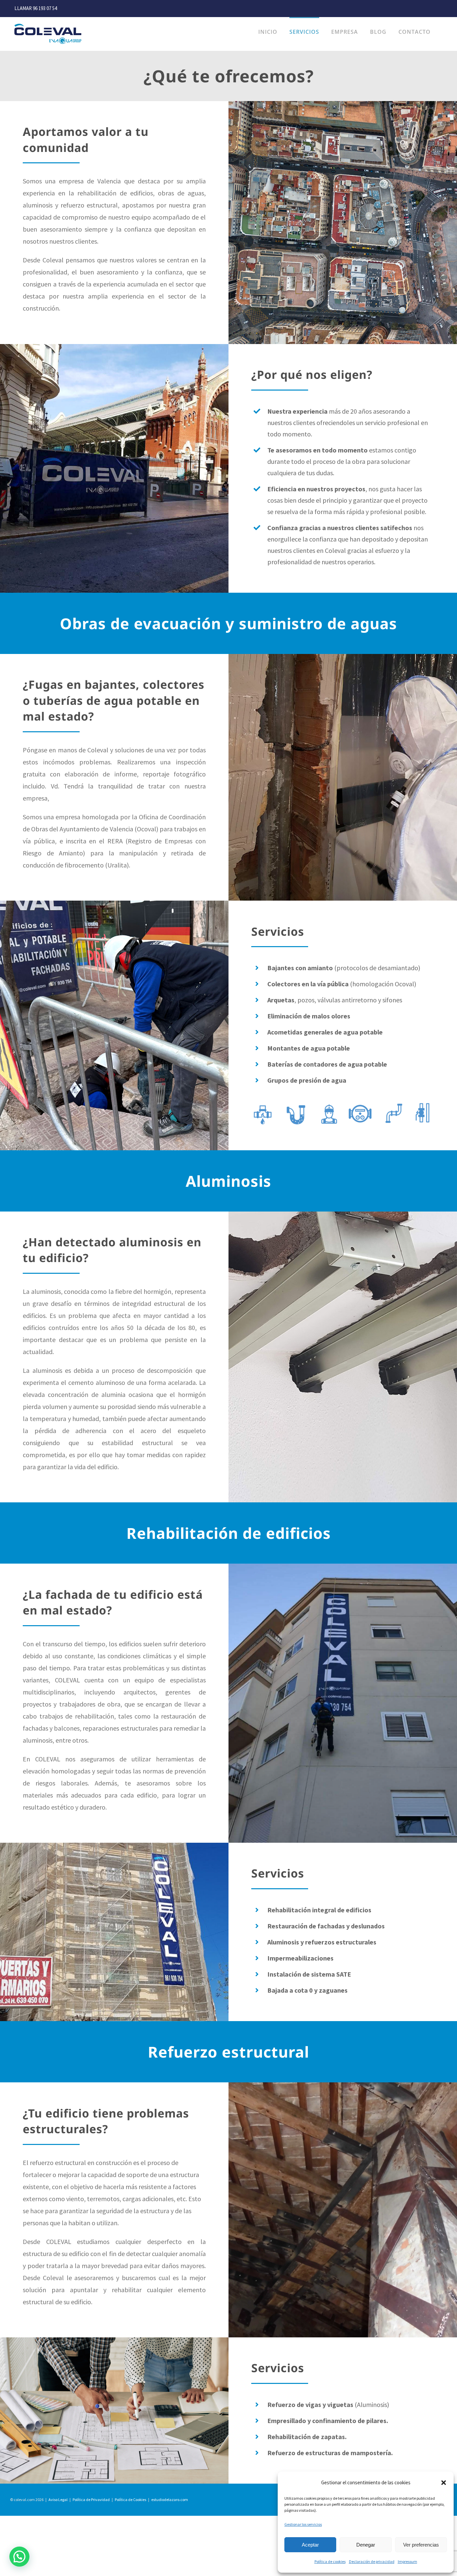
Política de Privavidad (91, 2500)
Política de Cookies (130, 2500)
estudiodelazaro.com (170, 2500)
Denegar (366, 2545)
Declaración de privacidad (372, 2561)
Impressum (407, 2561)
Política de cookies (330, 2561)
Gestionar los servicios (303, 2524)
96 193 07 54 (45, 8)
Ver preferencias (421, 2545)
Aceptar (310, 2545)
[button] (444, 2483)
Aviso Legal (58, 2500)
